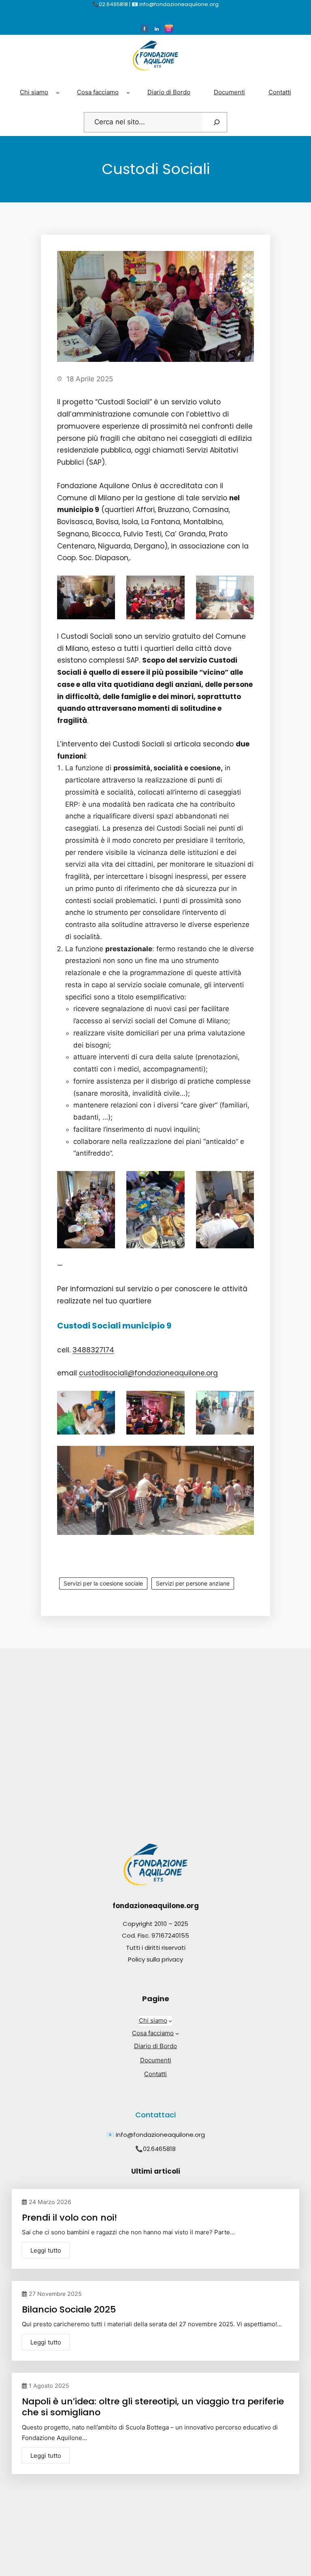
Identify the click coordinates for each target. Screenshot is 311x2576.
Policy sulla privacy (155, 1959)
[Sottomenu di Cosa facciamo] (128, 92)
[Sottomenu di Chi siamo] (58, 92)
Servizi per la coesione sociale (103, 1583)
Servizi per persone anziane (193, 1583)
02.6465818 (159, 2149)
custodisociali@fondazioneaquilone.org (148, 1373)
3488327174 (93, 1350)
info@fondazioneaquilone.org (160, 2135)
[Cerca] (217, 122)
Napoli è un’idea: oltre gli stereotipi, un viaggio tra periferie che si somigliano (153, 2407)
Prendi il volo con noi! (69, 2218)
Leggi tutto (46, 2250)
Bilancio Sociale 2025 (69, 2309)
